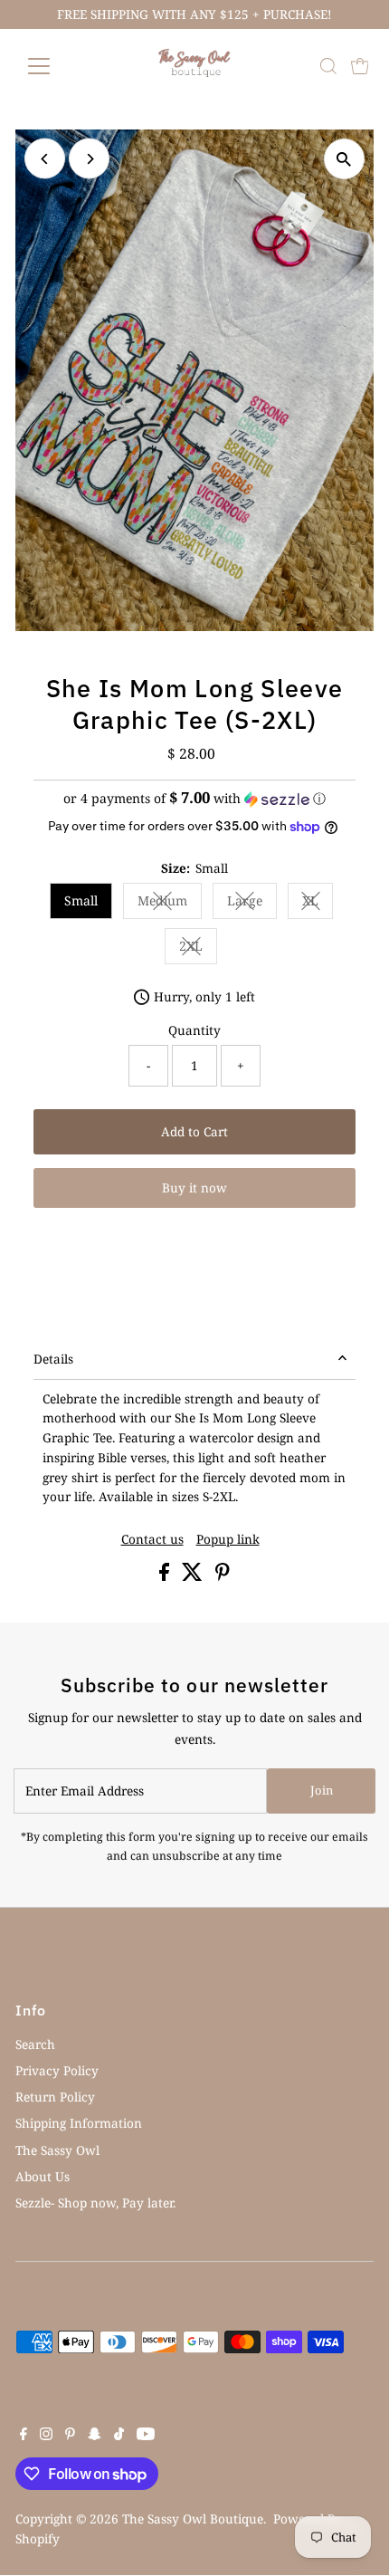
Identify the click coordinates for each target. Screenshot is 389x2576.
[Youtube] (146, 2436)
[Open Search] (328, 66)
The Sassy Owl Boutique (193, 2519)
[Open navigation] (58, 66)
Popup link (228, 1539)
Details (53, 1359)
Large (252, 904)
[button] (194, 799)
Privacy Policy (57, 2070)
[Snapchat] (95, 2436)
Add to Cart (194, 1131)
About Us (43, 2176)
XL (318, 904)
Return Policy (55, 2097)
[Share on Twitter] (194, 1576)
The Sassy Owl (57, 2150)
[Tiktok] (119, 2436)
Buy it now (194, 1187)
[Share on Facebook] (166, 1576)
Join (322, 1790)
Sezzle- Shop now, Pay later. (95, 2203)
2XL (198, 949)
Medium (170, 904)
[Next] (89, 159)
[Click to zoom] (344, 159)
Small (81, 900)
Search (35, 2044)
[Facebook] (24, 2436)
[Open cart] (360, 66)
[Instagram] (46, 2436)
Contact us (152, 1539)
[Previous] (45, 159)
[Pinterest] (70, 2436)
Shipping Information (79, 2123)
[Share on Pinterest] (223, 1576)
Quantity (194, 1030)
